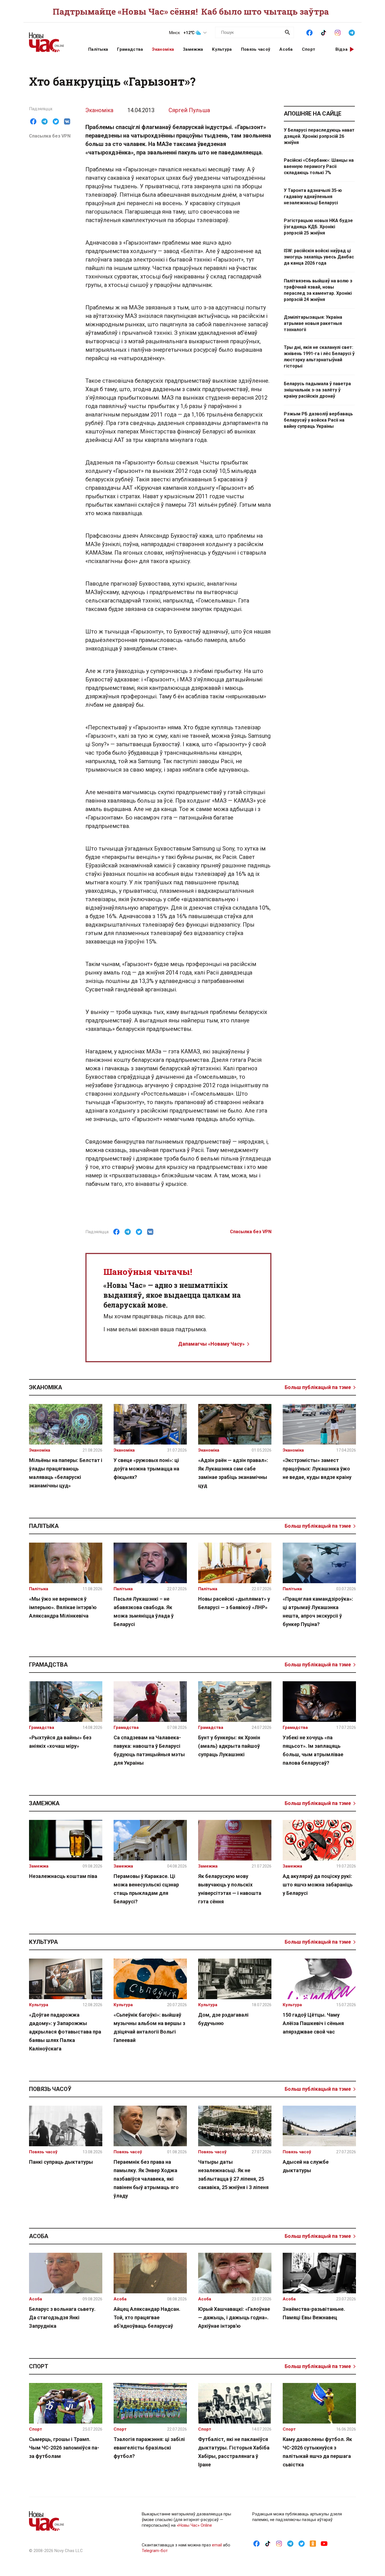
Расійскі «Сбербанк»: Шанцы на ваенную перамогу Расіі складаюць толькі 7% (319, 166)
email (217, 2545)
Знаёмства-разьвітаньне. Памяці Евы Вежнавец (314, 2313)
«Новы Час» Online (194, 2525)
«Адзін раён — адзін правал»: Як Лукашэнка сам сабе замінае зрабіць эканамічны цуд (233, 1473)
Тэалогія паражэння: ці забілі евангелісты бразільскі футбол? (149, 2448)
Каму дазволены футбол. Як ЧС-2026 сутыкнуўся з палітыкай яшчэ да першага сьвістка (317, 2452)
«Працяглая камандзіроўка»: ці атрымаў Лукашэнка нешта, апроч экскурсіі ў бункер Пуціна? (318, 1612)
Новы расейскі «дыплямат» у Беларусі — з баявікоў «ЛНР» (234, 1603)
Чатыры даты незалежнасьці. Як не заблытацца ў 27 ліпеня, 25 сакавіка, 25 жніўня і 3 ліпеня (233, 2175)
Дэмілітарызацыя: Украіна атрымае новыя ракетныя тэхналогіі (313, 323)
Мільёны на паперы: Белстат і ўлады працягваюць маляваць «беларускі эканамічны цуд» (66, 1473)
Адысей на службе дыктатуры (306, 2166)
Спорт (309, 49)
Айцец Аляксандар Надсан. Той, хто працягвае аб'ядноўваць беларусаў (147, 2317)
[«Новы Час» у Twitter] (302, 2543)
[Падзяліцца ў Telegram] (45, 121)
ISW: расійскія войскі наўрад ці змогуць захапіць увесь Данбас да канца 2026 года (319, 257)
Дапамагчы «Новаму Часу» (211, 1344)
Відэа (342, 49)
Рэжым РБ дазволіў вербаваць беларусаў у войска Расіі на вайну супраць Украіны (318, 420)
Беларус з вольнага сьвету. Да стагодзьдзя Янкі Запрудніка (62, 2317)
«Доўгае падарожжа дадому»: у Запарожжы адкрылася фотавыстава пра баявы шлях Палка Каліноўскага (65, 2032)
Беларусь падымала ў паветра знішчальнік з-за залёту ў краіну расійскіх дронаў (317, 390)
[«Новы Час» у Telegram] (352, 32)
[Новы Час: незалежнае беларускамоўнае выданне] (52, 39)
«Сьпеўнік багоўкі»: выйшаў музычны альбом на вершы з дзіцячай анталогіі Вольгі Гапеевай (149, 2027)
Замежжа (193, 49)
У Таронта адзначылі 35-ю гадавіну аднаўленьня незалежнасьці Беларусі (313, 197)
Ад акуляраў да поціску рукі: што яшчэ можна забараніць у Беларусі (318, 1885)
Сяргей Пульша (189, 110)
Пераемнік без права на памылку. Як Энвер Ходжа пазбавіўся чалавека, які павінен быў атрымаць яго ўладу (146, 2179)
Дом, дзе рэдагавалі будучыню (223, 2019)
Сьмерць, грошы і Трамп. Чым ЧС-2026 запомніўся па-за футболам (64, 2448)
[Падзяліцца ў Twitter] (56, 121)
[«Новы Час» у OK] (313, 2543)
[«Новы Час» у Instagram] (338, 32)
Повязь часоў (256, 49)
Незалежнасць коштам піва (63, 1876)
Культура (222, 49)
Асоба (286, 49)
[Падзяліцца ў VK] (67, 121)
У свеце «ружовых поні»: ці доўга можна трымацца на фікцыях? (146, 1469)
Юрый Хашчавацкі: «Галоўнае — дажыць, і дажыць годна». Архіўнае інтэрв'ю (234, 2317)
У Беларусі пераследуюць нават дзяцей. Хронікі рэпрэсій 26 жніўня (319, 136)
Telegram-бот (155, 2551)
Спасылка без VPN (50, 136)
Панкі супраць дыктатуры (61, 2162)
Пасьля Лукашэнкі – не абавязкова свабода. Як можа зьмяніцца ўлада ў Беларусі (144, 1612)
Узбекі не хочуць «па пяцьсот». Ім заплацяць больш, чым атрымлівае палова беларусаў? (313, 1750)
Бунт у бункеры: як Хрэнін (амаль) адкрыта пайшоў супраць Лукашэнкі (229, 1746)
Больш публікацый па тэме (318, 1387)
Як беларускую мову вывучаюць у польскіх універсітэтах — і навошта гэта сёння (230, 1889)
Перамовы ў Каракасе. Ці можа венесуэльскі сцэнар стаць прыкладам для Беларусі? (146, 1889)
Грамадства (130, 49)
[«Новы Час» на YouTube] (324, 2543)
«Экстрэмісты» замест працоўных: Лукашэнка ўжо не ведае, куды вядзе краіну (317, 1469)
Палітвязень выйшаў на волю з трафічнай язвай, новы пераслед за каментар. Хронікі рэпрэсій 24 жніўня (318, 290)
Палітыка (98, 49)
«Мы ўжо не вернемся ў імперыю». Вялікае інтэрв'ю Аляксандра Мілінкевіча (63, 1607)
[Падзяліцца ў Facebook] (33, 121)
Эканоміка (163, 49)
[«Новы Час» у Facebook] (309, 32)
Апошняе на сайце (313, 114)
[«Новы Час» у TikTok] (324, 32)
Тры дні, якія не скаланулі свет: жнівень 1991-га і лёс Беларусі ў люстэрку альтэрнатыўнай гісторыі (319, 357)
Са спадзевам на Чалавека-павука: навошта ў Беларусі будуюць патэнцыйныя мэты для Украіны (149, 1750)
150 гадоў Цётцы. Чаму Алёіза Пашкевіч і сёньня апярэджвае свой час (313, 2023)
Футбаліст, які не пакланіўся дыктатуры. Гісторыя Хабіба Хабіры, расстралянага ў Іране (234, 2452)
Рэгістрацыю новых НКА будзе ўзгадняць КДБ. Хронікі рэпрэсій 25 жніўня (318, 227)
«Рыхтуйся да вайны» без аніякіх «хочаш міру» (60, 1742)
